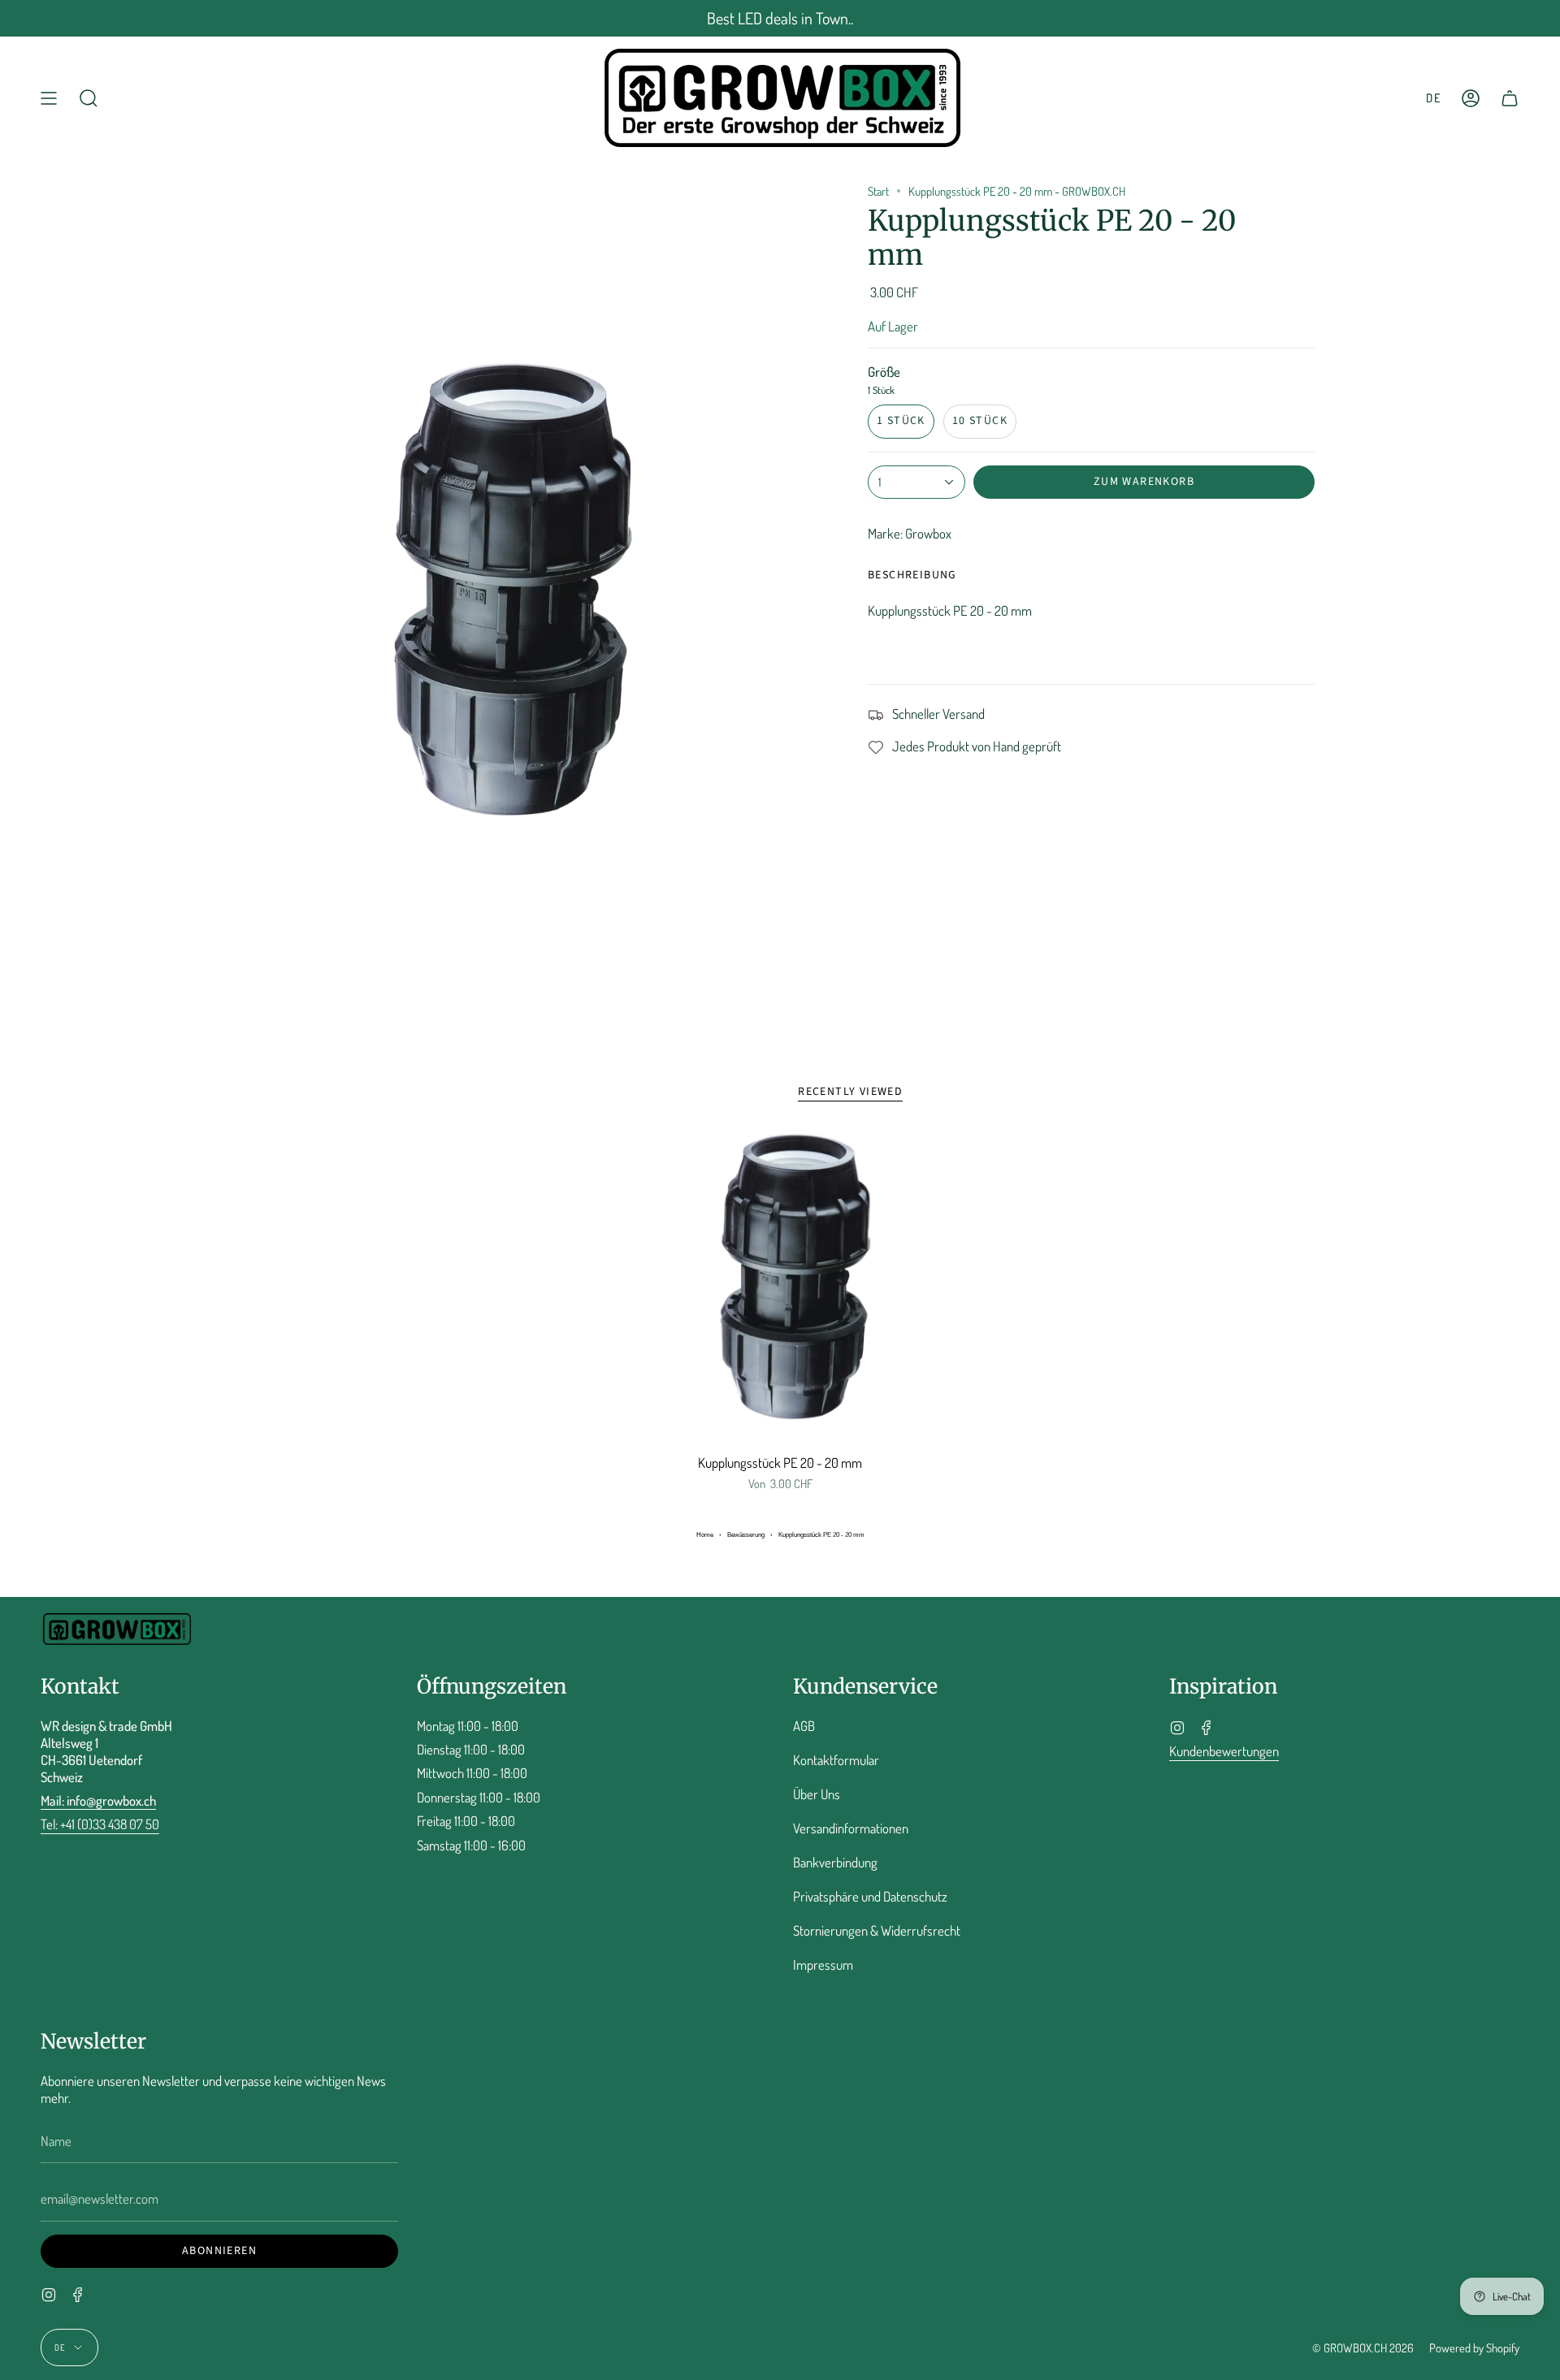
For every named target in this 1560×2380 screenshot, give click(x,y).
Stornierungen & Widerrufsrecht (877, 1930)
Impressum (823, 1965)
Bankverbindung (835, 1862)
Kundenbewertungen (1224, 1751)
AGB (804, 1726)
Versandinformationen (851, 1828)
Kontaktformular (836, 1760)
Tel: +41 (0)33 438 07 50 (100, 1824)
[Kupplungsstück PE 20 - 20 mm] (780, 1287)
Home (705, 1535)
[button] (89, 98)
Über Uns (817, 1794)
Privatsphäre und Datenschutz (870, 1896)
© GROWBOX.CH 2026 (1363, 2348)
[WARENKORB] (1510, 98)
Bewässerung (746, 1535)
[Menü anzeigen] (49, 98)
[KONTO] (1471, 98)
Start (878, 191)
